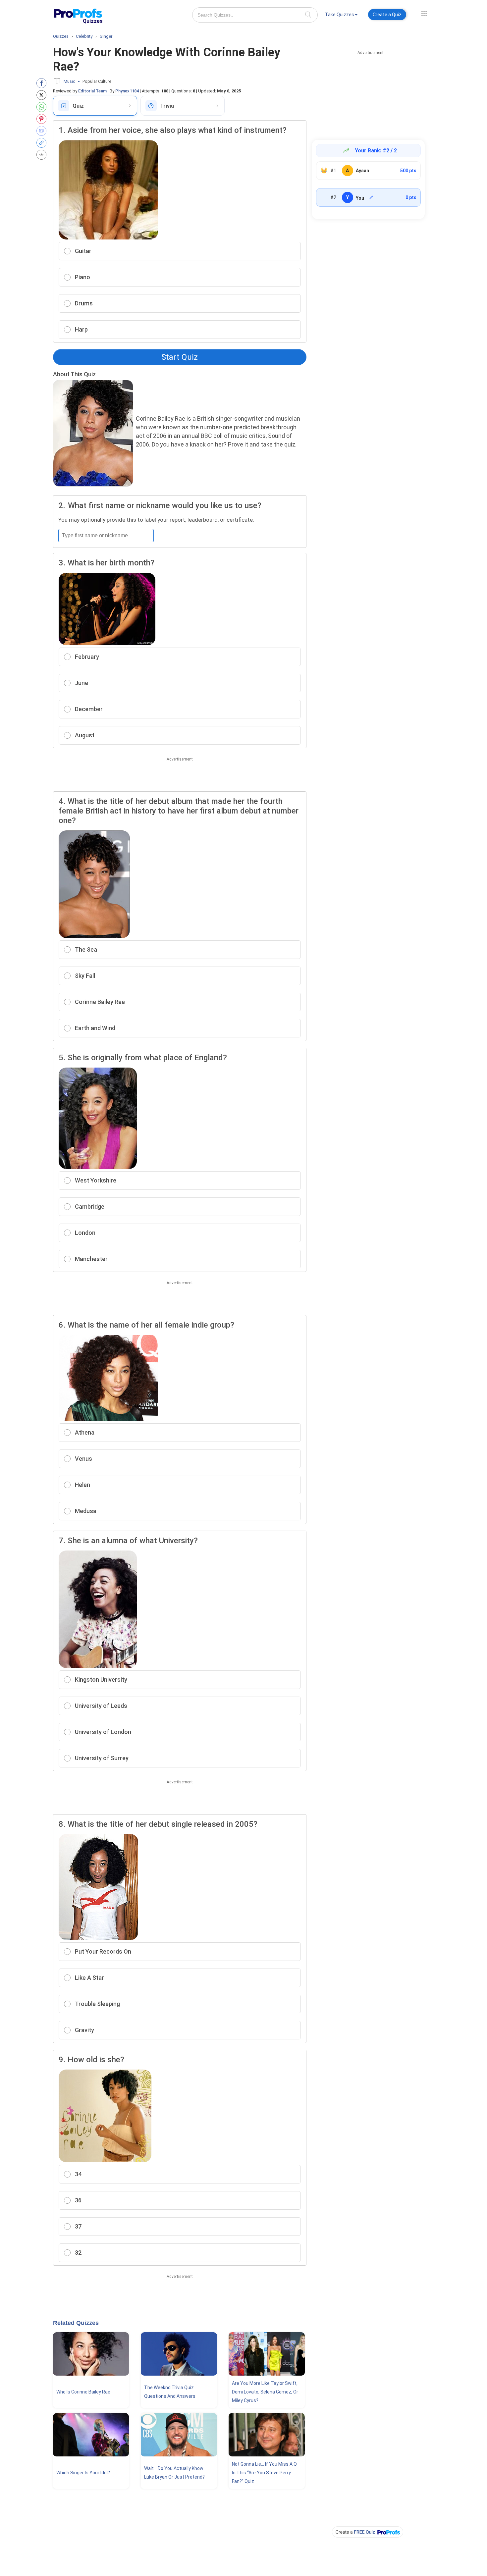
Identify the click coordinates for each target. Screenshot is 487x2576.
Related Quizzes (76, 2323)
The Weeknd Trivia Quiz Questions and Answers (170, 2392)
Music (69, 81)
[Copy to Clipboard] (43, 143)
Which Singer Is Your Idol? (83, 2473)
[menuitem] (341, 16)
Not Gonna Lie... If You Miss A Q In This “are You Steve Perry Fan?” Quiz (264, 2473)
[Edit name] (371, 197)
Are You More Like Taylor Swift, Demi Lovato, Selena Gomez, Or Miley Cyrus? (265, 2392)
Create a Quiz (387, 15)
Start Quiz (180, 357)
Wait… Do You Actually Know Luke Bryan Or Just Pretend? (174, 2473)
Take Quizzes (340, 15)
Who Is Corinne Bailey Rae (83, 2392)
